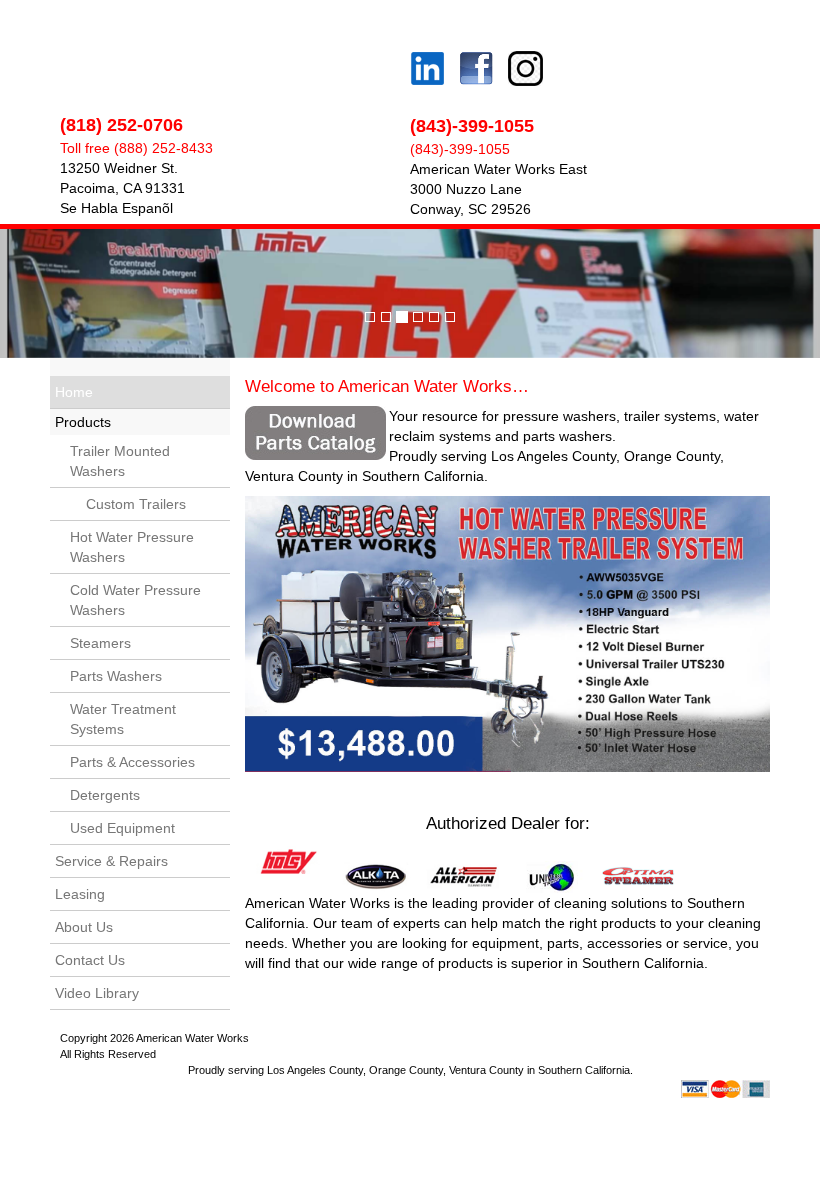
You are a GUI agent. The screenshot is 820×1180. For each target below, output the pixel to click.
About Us (84, 927)
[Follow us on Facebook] (471, 71)
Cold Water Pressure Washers (135, 600)
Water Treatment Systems (123, 719)
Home (74, 392)
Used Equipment (122, 828)
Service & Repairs (111, 861)
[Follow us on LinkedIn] (427, 43)
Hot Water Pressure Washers (132, 547)
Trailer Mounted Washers (120, 461)
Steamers (100, 643)
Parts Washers (116, 676)
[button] (61, 293)
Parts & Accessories (132, 762)
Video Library (97, 993)
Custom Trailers (128, 504)
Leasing (80, 894)
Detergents (105, 795)
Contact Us (90, 960)
